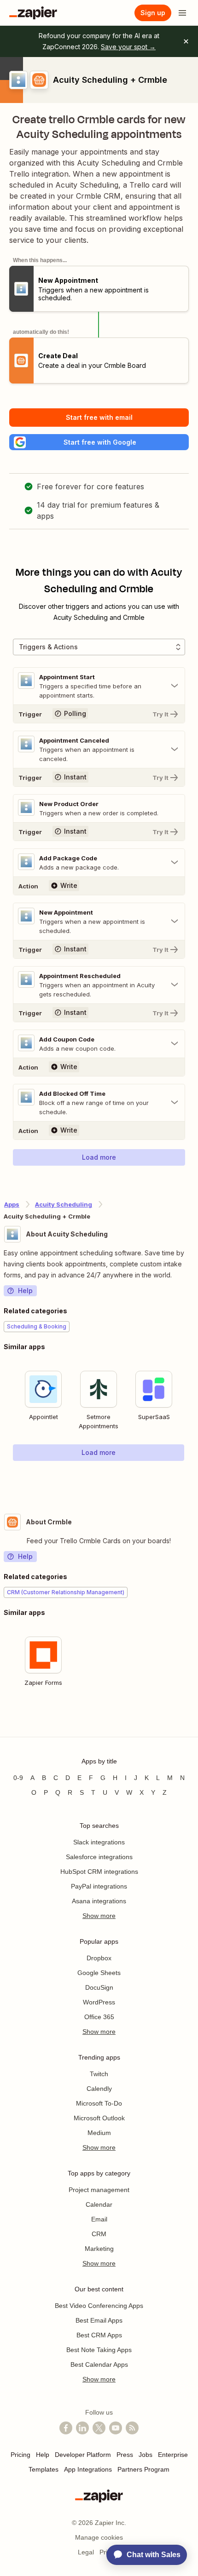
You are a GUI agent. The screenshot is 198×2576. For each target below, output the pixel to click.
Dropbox (99, 1958)
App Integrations (88, 2469)
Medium (99, 2133)
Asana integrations (99, 1901)
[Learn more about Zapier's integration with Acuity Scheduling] (194, 1480)
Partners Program (143, 2469)
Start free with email (99, 417)
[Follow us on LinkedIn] (82, 2428)
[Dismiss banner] (186, 41)
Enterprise (173, 2455)
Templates (44, 2469)
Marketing (99, 2249)
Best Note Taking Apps (99, 2350)
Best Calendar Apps (99, 2364)
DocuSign (99, 1987)
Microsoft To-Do (99, 2103)
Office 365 (99, 2017)
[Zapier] (33, 13)
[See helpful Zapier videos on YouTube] (116, 2428)
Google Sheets (99, 1973)
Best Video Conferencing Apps (99, 2306)
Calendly (99, 2089)
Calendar (99, 2204)
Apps (12, 1204)
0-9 (18, 1778)
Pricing (20, 2455)
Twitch (99, 2074)
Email (99, 2219)
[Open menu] (182, 13)
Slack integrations (99, 1842)
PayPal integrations (99, 1886)
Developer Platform (83, 2455)
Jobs (146, 2455)
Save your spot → (128, 47)
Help (25, 1291)
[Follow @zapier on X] (99, 2428)
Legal (86, 2552)
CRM (99, 2234)
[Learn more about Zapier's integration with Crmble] (194, 1720)
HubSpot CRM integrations (99, 1872)
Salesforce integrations (99, 1857)
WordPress (99, 2002)
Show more (99, 1916)
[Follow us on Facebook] (66, 2428)
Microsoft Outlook (99, 2118)
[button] (99, 442)
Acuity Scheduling (64, 1204)
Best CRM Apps (99, 2335)
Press (125, 2455)
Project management (99, 2190)
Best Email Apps (99, 2320)
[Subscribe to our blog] (132, 2428)
